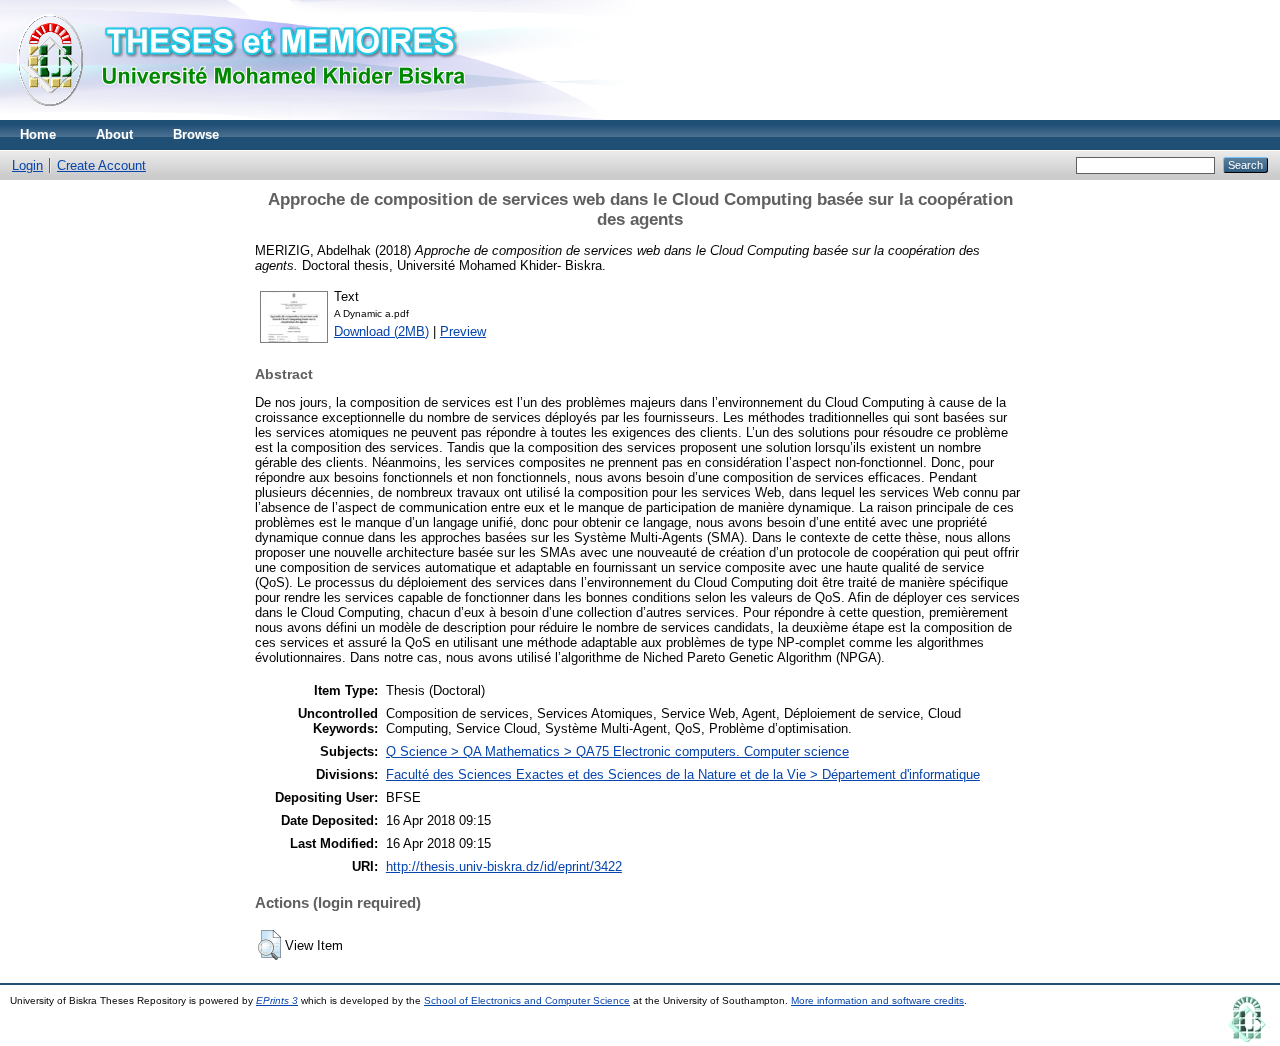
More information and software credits (877, 1000)
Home (38, 134)
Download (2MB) (381, 331)
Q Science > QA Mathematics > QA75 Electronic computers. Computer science (617, 751)
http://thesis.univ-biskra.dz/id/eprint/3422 (504, 866)
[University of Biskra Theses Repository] (250, 115)
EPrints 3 (277, 1000)
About (114, 134)
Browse (196, 134)
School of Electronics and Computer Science (527, 1000)
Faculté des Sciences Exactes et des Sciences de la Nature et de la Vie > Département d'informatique (683, 774)
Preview (463, 331)
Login (27, 165)
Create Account (101, 165)
